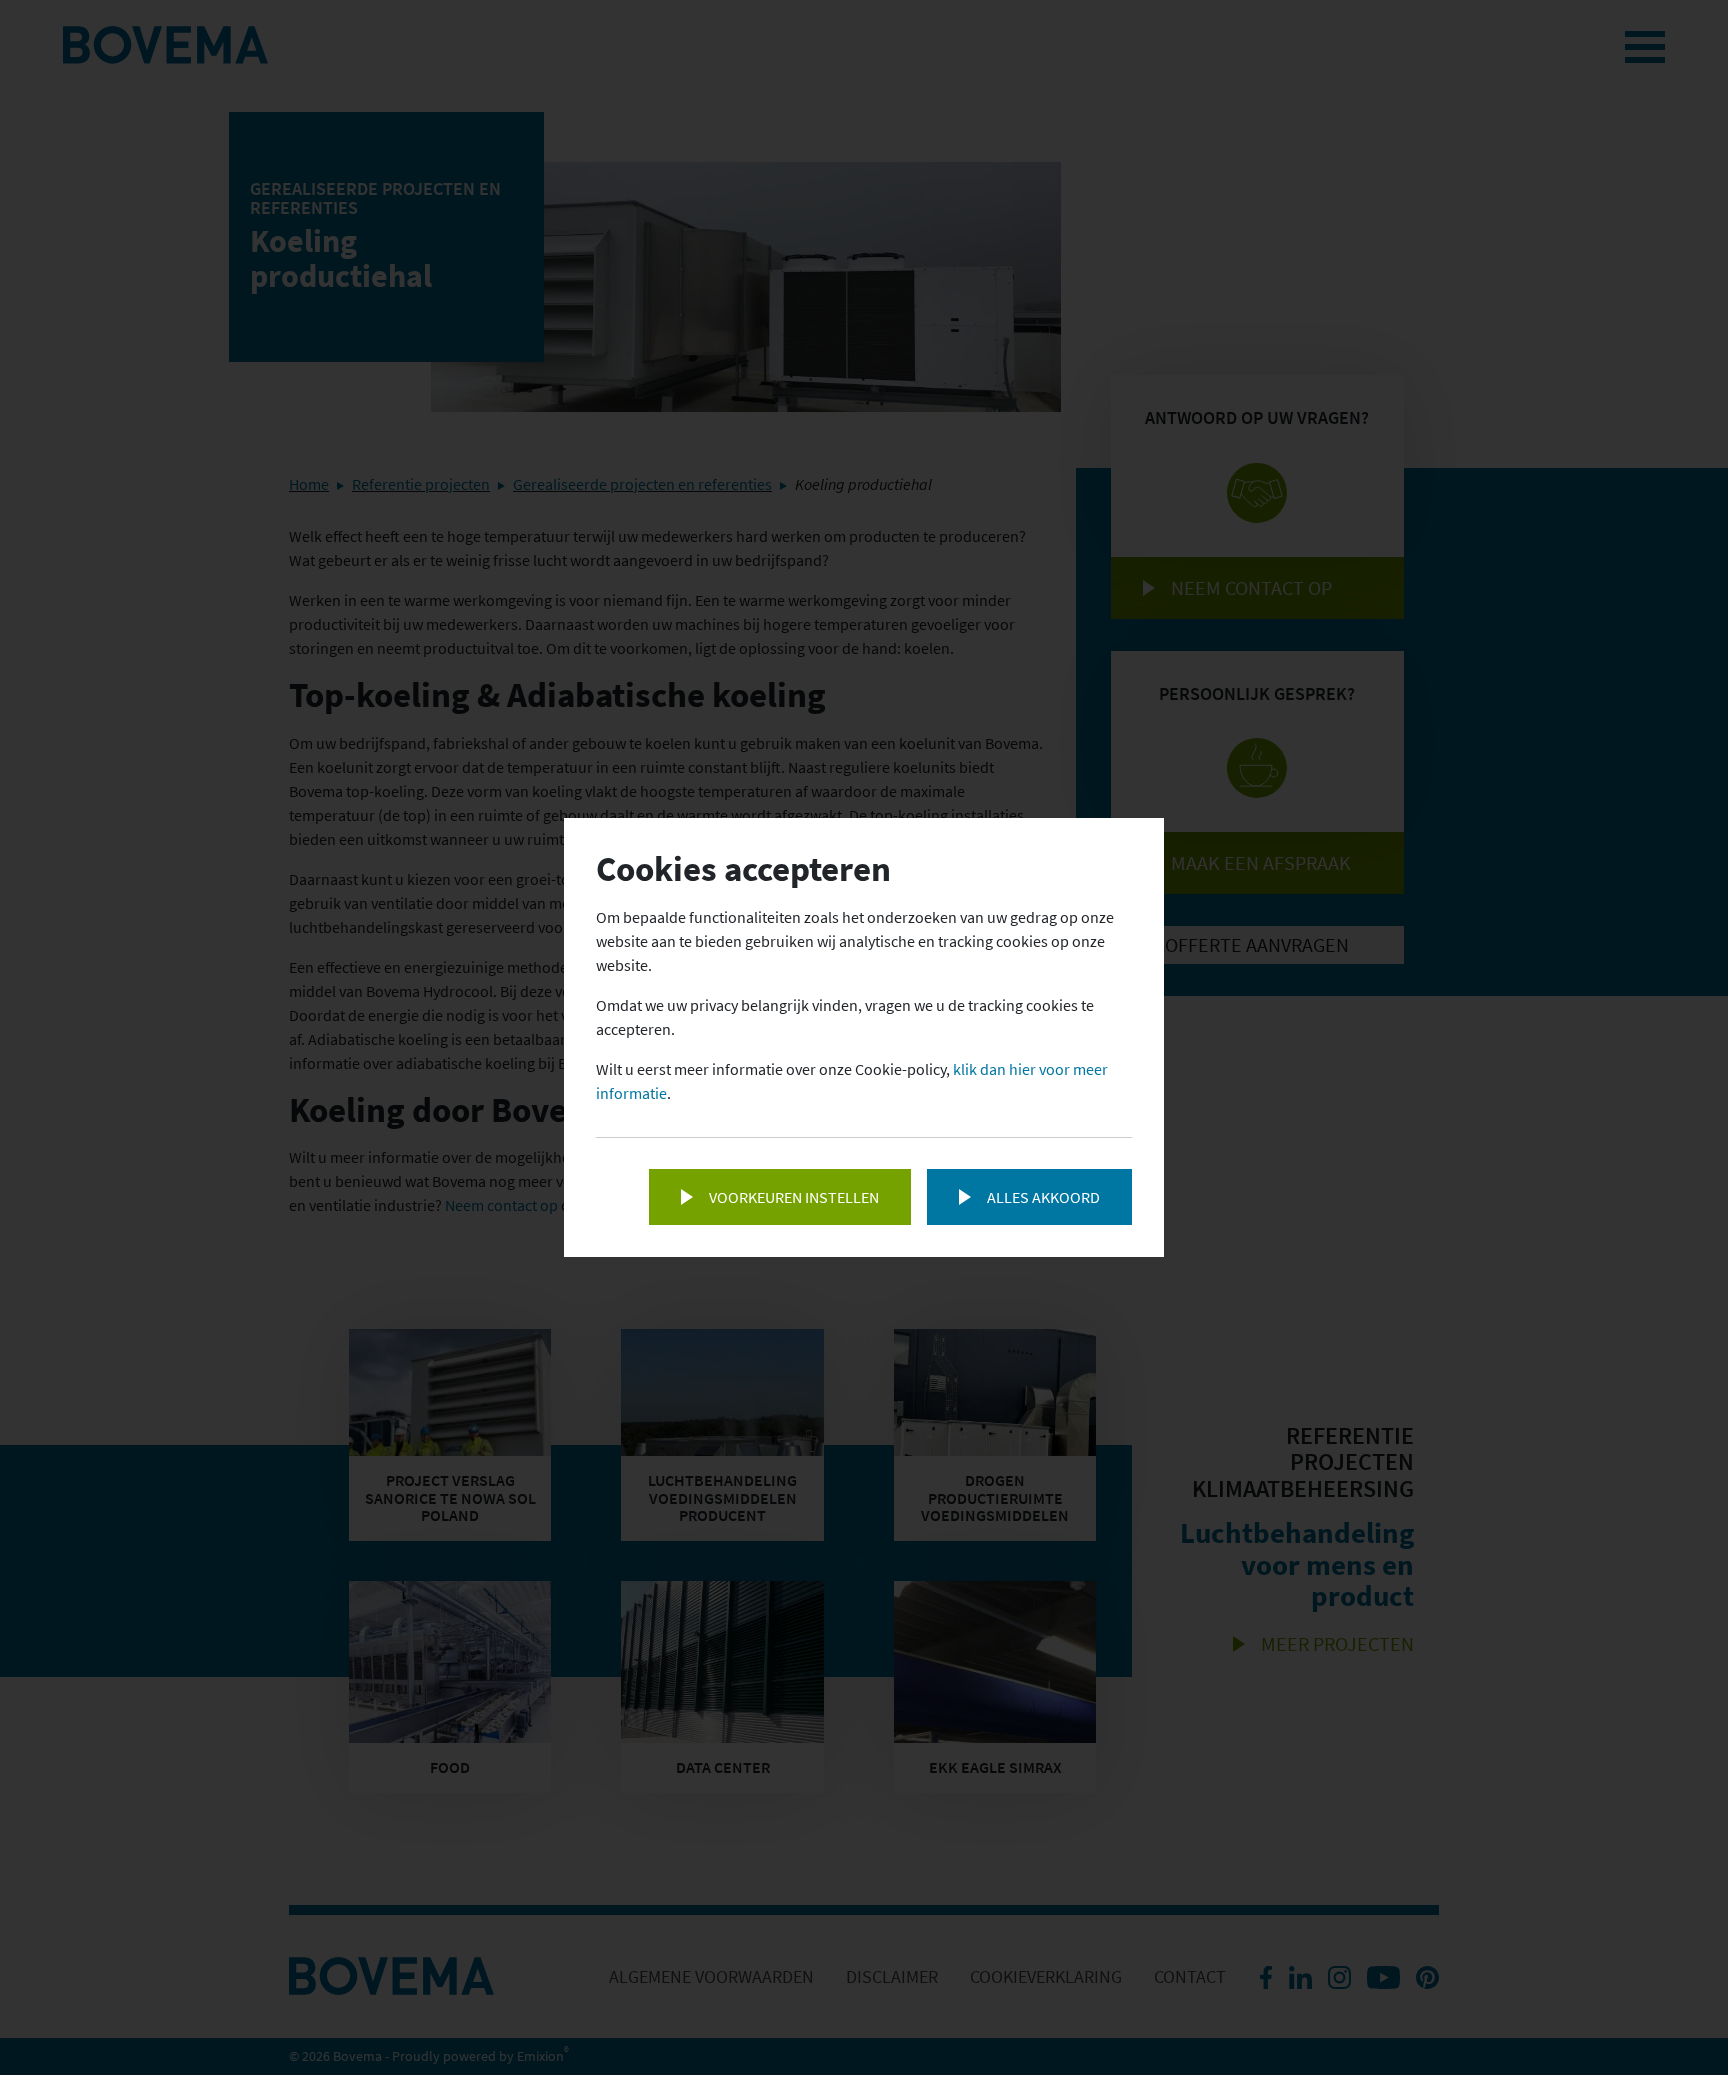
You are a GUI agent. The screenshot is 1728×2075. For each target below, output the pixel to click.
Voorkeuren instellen (794, 1197)
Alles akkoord (1043, 1197)
